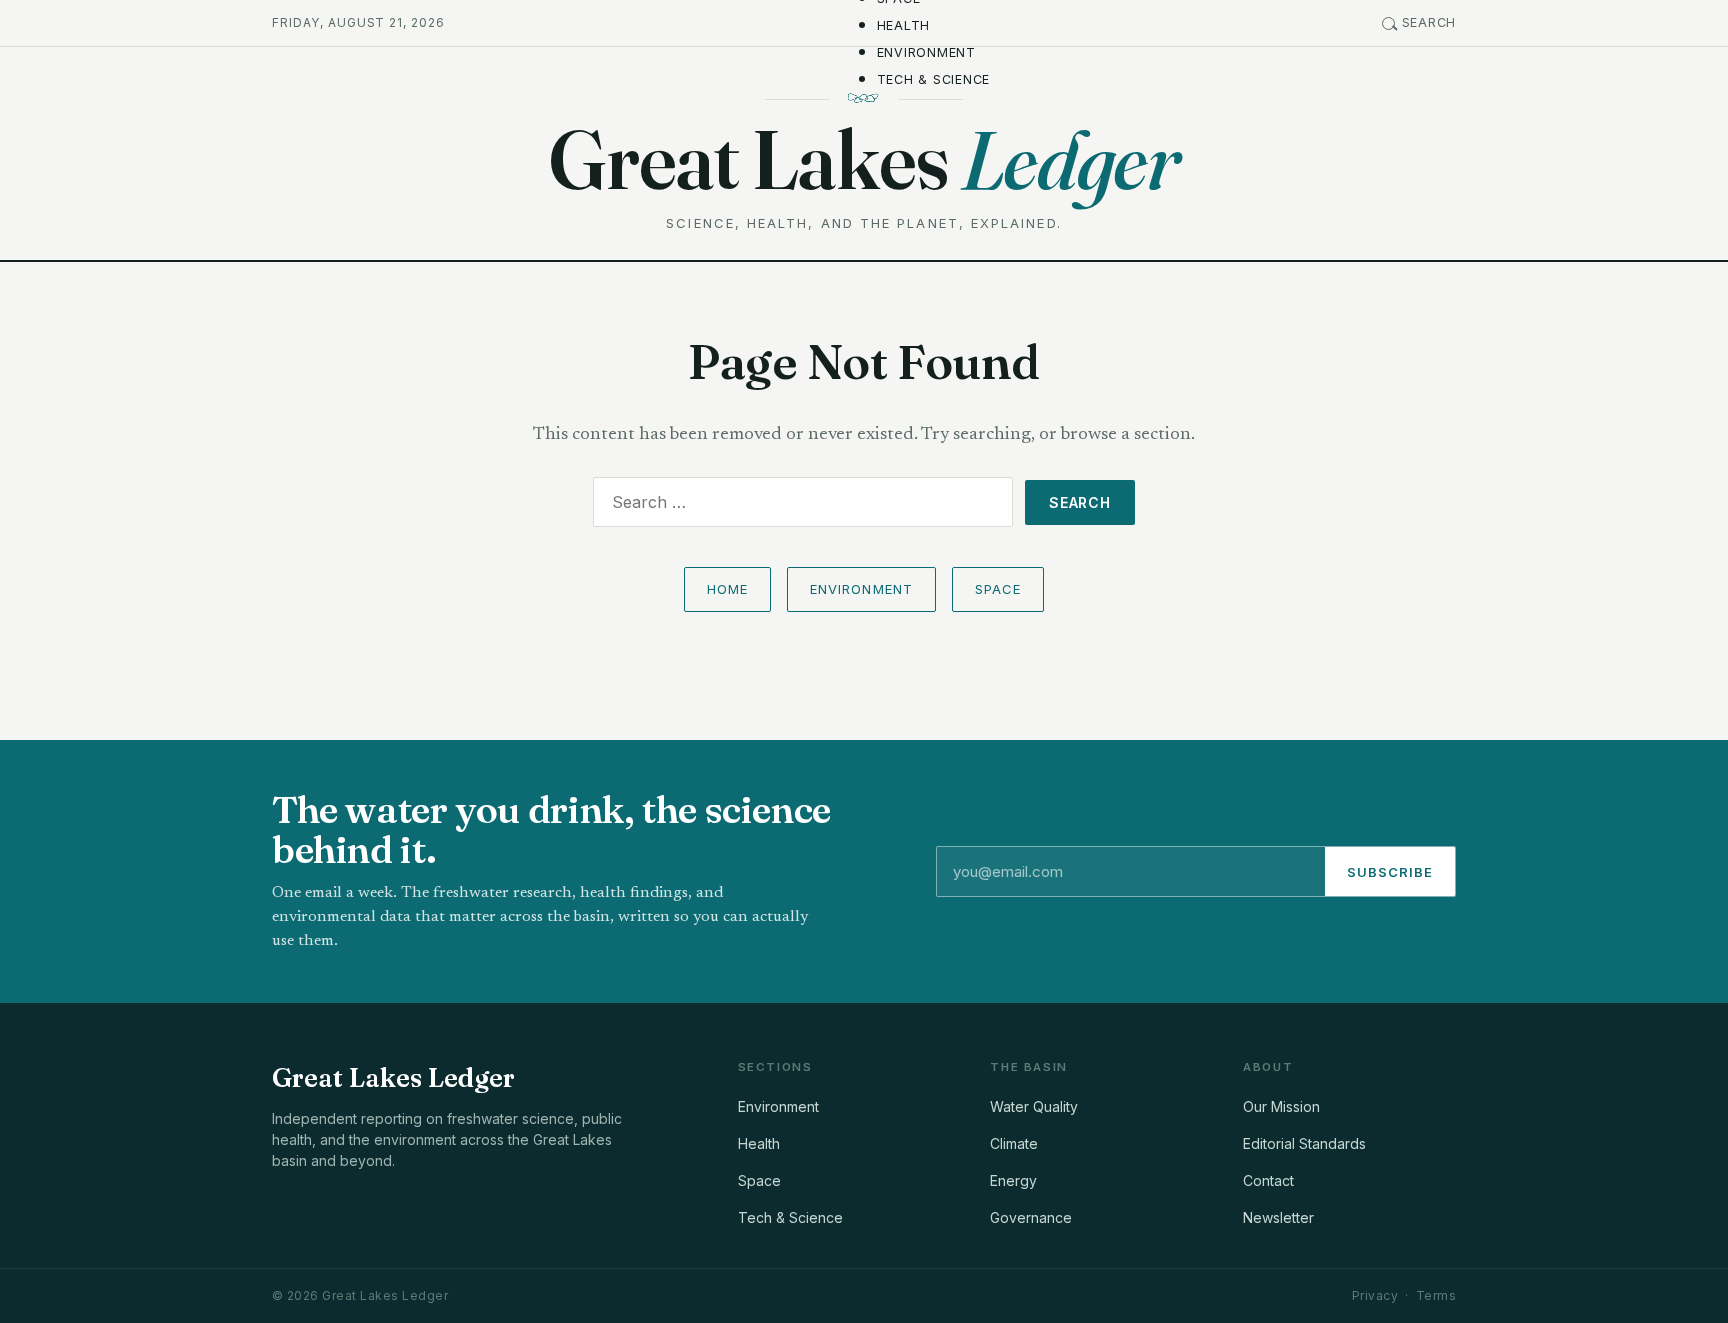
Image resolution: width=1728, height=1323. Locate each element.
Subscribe (1390, 872)
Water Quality (1034, 1106)
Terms (1436, 1295)
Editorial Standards (1304, 1143)
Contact (1268, 1180)
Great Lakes (864, 159)
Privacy (1375, 1295)
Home (727, 589)
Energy (1013, 1180)
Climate (1014, 1143)
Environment (926, 52)
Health (904, 25)
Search (1429, 22)
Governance (1031, 1217)
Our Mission (1281, 1106)
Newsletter (1278, 1217)
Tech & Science (934, 79)
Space (998, 589)
